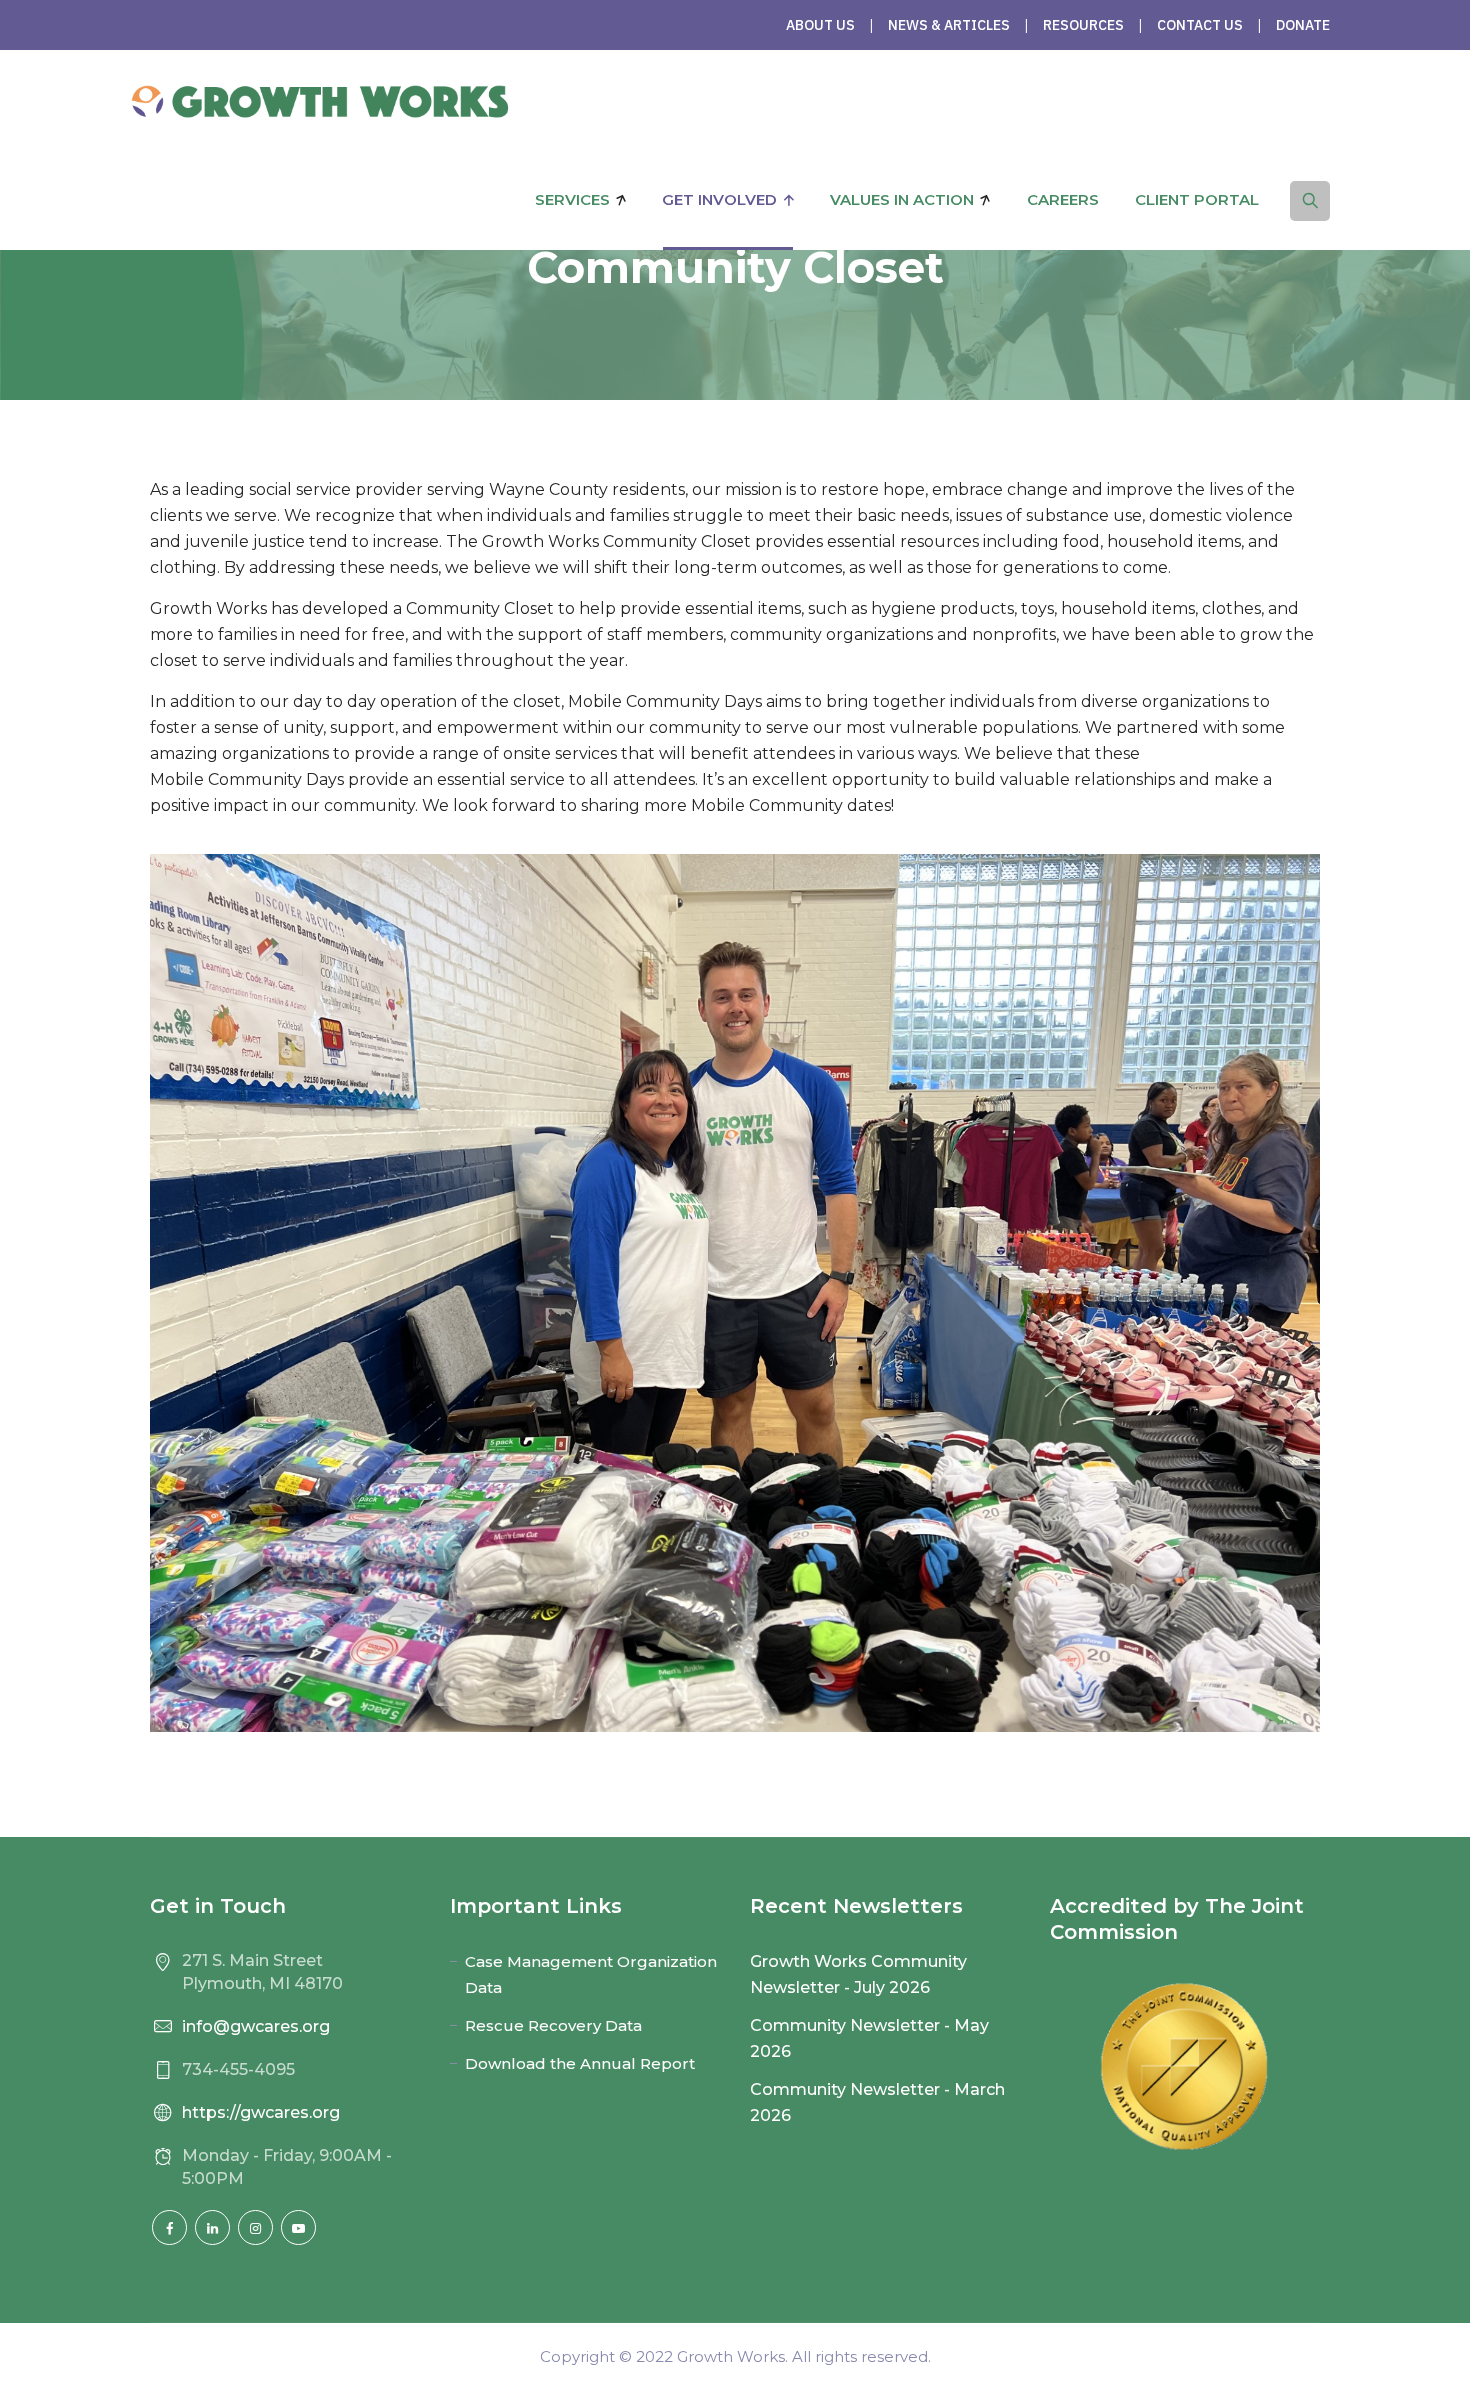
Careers (1063, 199)
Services (572, 199)
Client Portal (1197, 199)
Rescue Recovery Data (553, 2025)
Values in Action (902, 199)
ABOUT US (820, 25)
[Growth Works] (319, 100)
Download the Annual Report (580, 2063)
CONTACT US (1200, 25)
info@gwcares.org (256, 2026)
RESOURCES (1083, 25)
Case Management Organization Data (591, 1974)
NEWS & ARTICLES (949, 25)
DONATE (1303, 25)
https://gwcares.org (261, 2112)
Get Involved (719, 199)
